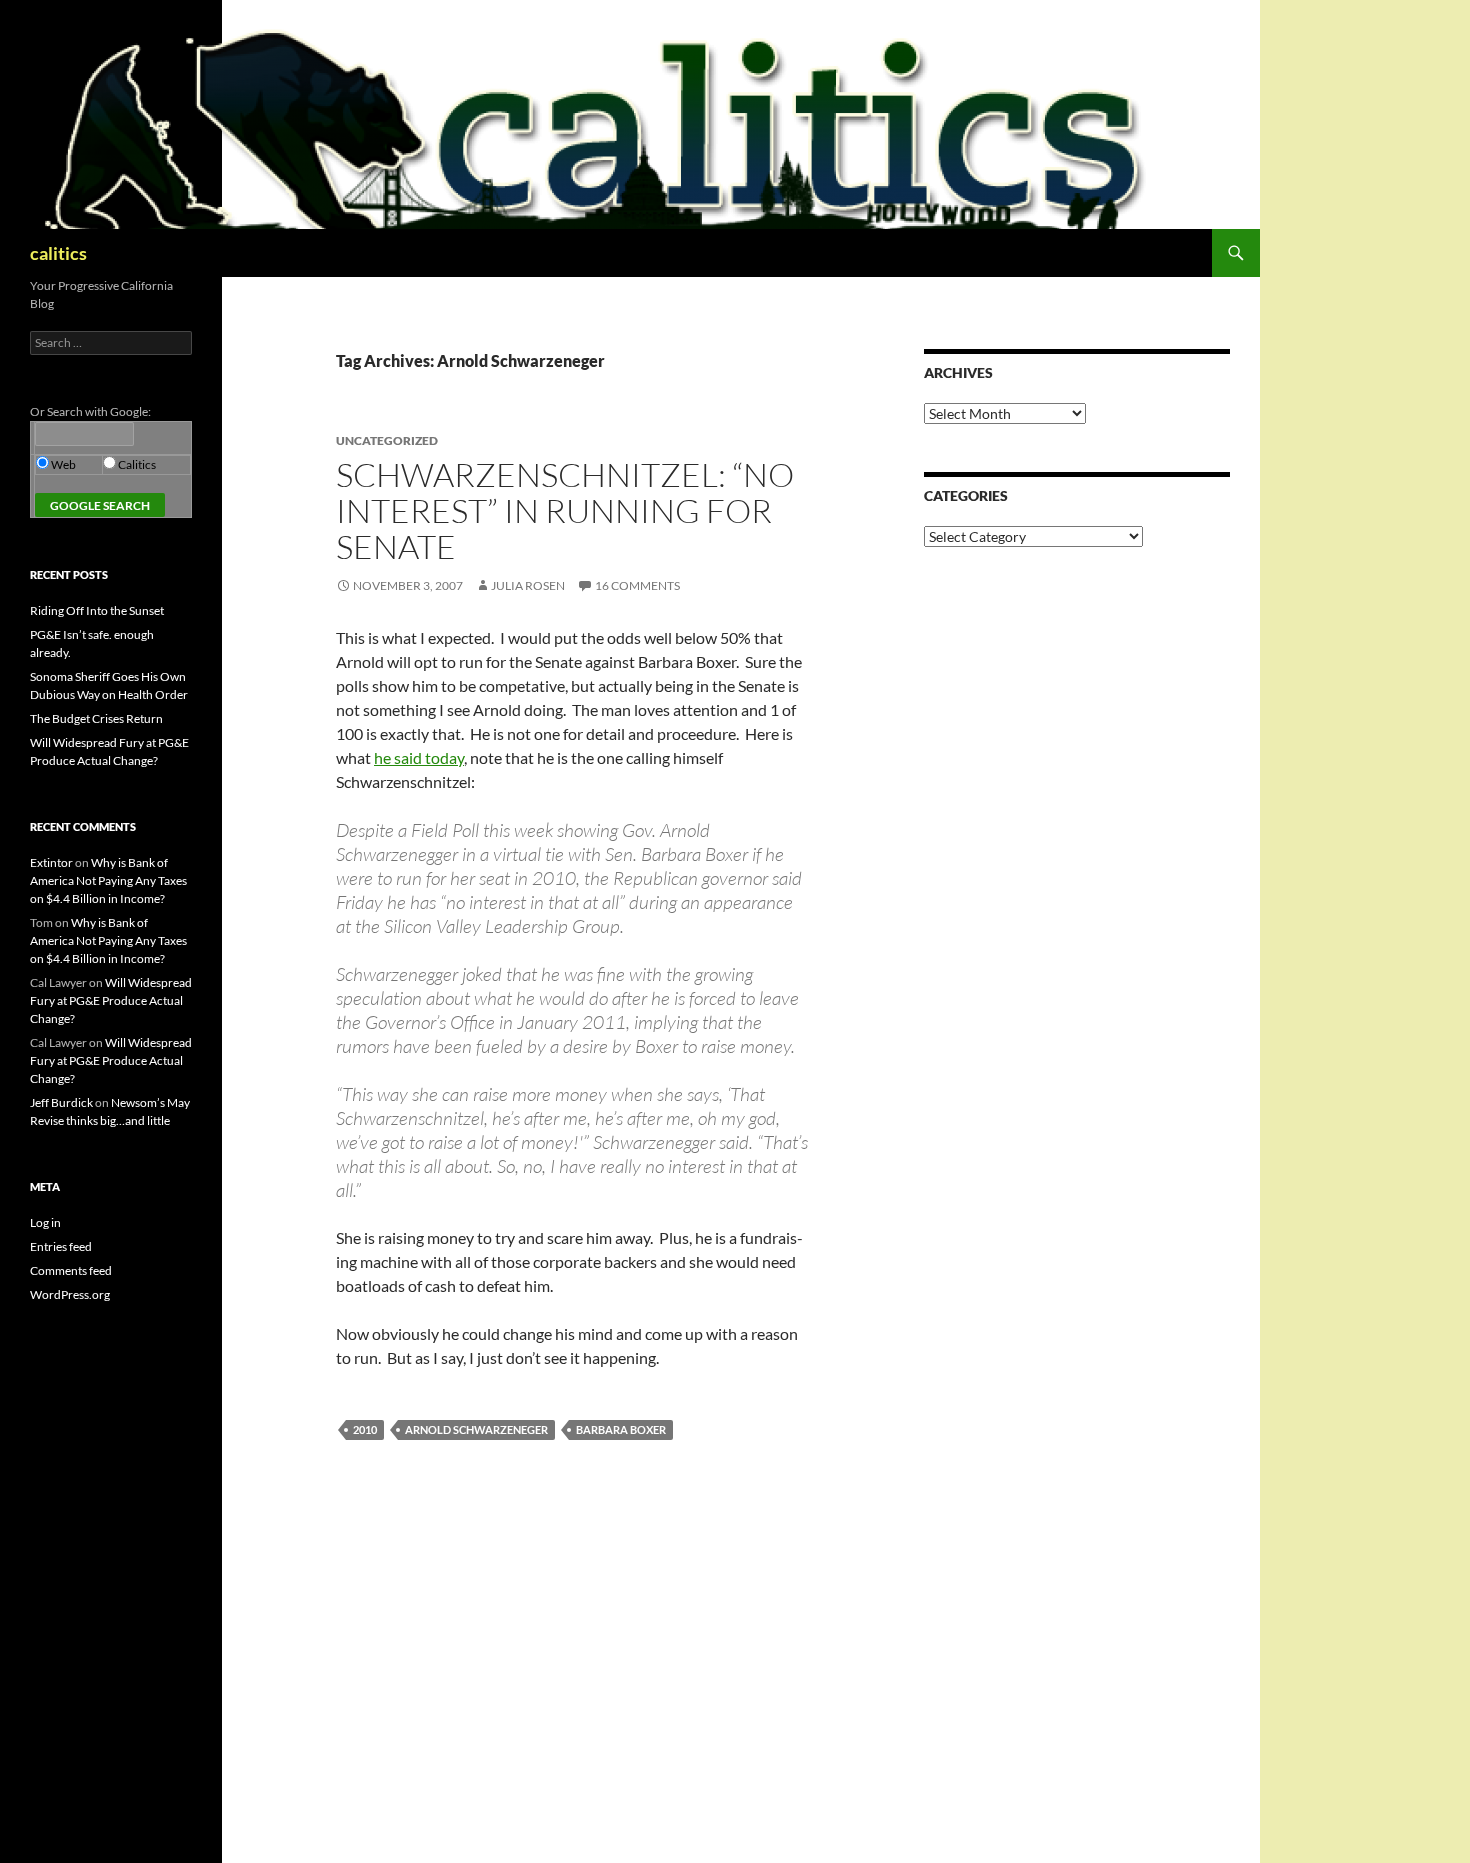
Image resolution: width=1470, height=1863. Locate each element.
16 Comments (637, 585)
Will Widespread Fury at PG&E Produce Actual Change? (111, 1000)
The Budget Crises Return (96, 718)
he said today (419, 757)
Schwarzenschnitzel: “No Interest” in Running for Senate (565, 510)
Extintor (51, 862)
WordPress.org (70, 1294)
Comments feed (71, 1270)
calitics (58, 253)
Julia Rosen (528, 585)
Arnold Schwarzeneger (476, 1429)
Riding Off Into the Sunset (97, 610)
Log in (45, 1222)
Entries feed (61, 1246)
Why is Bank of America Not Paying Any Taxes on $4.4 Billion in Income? (108, 880)
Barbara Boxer (621, 1429)
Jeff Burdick (61, 1102)
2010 (365, 1429)
